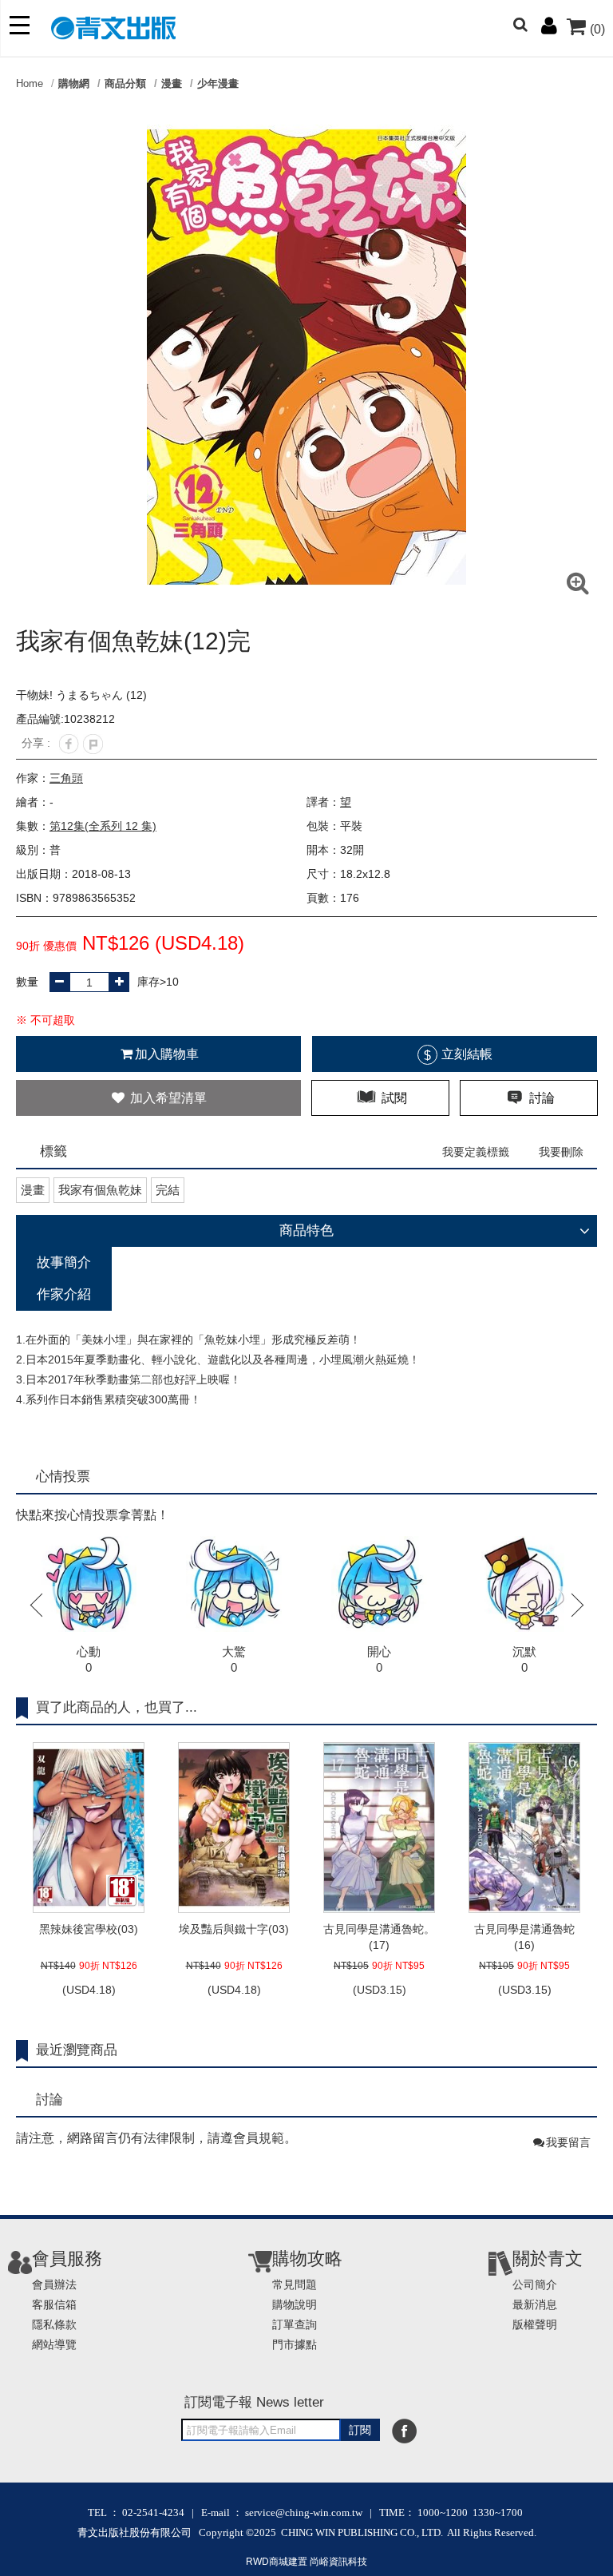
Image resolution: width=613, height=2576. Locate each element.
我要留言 (568, 2142)
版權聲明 (535, 2324)
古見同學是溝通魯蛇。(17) (379, 1937)
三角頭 (66, 778)
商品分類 (125, 83)
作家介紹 (64, 1294)
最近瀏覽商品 (77, 2050)
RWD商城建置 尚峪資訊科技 (306, 2562)
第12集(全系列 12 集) (103, 826)
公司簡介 (535, 2284)
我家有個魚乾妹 (100, 1190)
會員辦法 (54, 2284)
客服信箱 (54, 2304)
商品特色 (306, 1230)
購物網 (74, 83)
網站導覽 (54, 2344)
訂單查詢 (295, 2324)
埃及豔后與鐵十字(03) (234, 1929)
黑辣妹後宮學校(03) (89, 1929)
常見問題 (295, 2284)
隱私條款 (54, 2324)
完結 (168, 1190)
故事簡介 (64, 1262)
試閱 (393, 1098)
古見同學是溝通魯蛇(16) (524, 1937)
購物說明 (295, 2304)
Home (30, 83)
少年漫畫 (218, 83)
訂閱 (360, 2430)
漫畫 (172, 83)
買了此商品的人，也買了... (117, 1707)
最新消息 (535, 2304)
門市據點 (295, 2344)
